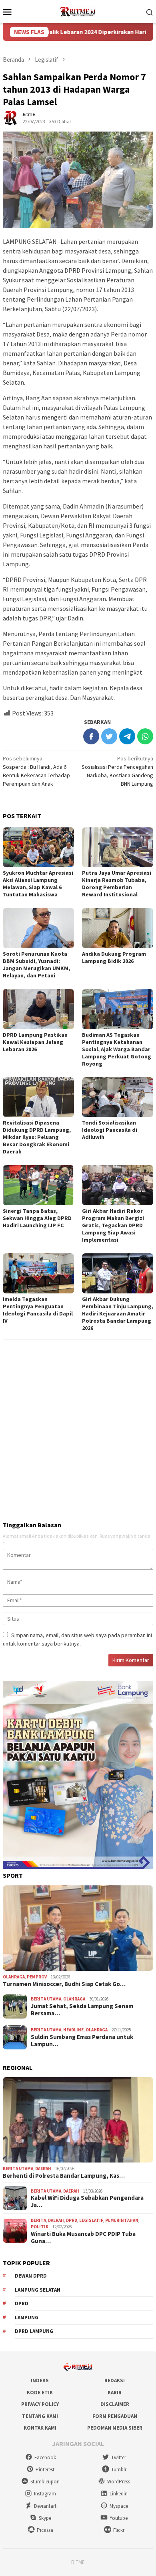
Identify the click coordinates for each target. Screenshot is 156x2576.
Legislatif (91, 2220)
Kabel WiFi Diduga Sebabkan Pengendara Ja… (87, 2201)
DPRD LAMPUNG (34, 2331)
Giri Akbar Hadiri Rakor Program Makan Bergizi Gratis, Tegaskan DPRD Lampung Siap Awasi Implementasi (113, 1225)
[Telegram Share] (127, 736)
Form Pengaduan (115, 2416)
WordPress (119, 2482)
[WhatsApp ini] (145, 736)
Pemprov (37, 1977)
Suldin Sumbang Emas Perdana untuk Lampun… (82, 2041)
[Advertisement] (78, 1427)
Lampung (27, 2318)
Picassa (45, 2530)
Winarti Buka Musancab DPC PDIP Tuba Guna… (83, 2238)
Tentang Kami (40, 2416)
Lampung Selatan (38, 2290)
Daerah (43, 2169)
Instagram (45, 2494)
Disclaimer (115, 2404)
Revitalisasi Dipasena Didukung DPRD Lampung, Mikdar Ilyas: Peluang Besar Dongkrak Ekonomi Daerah (37, 1137)
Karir (115, 2393)
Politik (40, 2227)
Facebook (45, 2457)
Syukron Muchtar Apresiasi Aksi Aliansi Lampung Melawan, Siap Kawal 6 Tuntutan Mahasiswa (38, 884)
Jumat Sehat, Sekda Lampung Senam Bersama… (82, 2010)
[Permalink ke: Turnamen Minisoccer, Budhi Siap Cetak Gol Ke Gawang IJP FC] (78, 1928)
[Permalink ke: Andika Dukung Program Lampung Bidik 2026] (118, 928)
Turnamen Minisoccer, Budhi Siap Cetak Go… (64, 1984)
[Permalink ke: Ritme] (11, 118)
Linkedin (119, 2494)
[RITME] (78, 11)
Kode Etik (40, 2393)
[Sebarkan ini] (91, 736)
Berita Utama (46, 1999)
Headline (73, 2030)
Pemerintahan (122, 2220)
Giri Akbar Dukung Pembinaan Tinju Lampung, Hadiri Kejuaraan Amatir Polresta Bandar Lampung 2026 (118, 1313)
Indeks (40, 2380)
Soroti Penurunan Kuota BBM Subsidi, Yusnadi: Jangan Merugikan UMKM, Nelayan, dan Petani (36, 965)
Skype (45, 2518)
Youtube (119, 2518)
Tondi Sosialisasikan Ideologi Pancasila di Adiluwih (110, 1130)
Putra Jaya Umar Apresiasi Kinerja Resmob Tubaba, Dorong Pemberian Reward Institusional (117, 884)
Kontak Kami (40, 2428)
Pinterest (45, 2470)
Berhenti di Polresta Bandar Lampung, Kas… (64, 2176)
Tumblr (119, 2470)
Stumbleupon (45, 2482)
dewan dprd (31, 2276)
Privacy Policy (40, 2404)
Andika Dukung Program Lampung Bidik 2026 (114, 957)
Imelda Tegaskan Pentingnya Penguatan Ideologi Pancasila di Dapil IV (38, 1310)
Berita (38, 2220)
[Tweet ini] (109, 736)
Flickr (119, 2530)
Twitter (119, 2457)
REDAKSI (115, 2380)
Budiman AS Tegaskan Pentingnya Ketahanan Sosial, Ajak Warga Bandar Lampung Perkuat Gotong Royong (117, 1049)
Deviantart (45, 2506)
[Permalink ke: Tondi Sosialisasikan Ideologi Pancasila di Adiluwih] (118, 1097)
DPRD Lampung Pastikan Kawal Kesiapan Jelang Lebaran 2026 (35, 1042)
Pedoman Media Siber (115, 2428)
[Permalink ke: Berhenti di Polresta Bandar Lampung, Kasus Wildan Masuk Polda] (78, 2120)
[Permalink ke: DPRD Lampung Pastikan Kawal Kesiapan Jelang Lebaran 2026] (38, 1009)
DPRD (72, 2220)
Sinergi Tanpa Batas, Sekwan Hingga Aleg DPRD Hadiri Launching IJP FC (37, 1218)
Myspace (119, 2506)
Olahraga (14, 1977)
